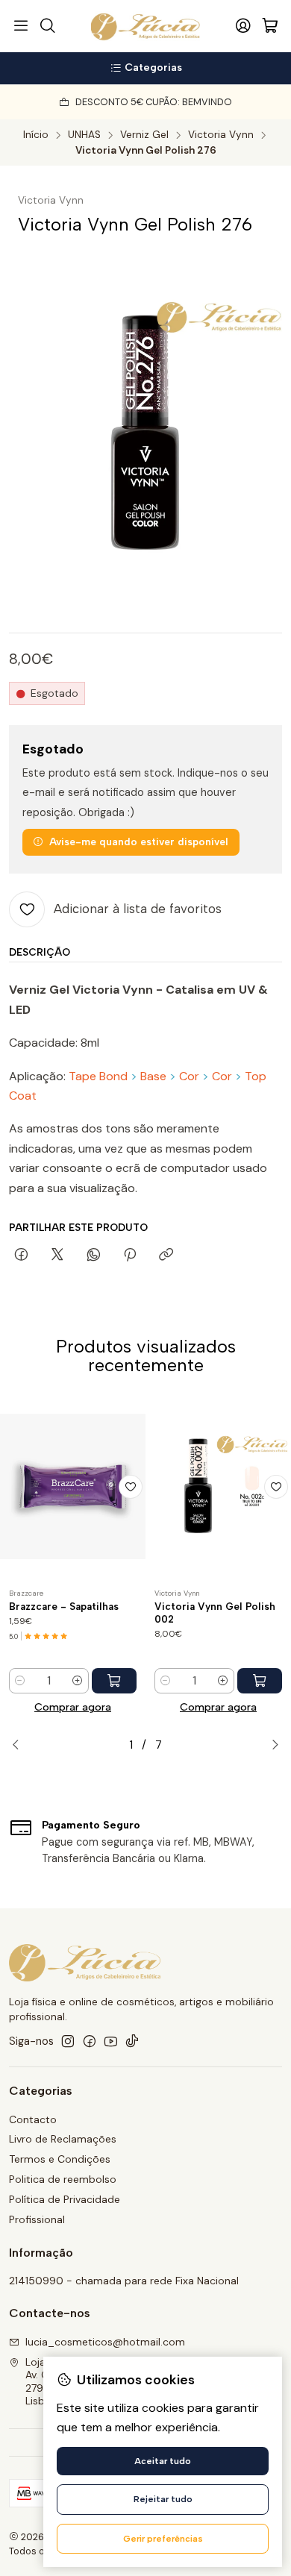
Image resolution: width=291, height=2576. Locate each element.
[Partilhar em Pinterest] (130, 1256)
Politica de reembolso (63, 2179)
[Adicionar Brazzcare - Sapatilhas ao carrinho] (114, 1681)
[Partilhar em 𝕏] (57, 1256)
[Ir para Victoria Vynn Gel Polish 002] (218, 1487)
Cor (189, 1076)
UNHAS (84, 135)
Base (153, 1076)
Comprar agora (73, 1707)
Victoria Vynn (221, 135)
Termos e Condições (60, 2159)
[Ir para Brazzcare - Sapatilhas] (73, 1487)
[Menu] (21, 26)
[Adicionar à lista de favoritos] (131, 1487)
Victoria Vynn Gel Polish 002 (215, 1613)
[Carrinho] (270, 26)
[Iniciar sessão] (243, 26)
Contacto (33, 2119)
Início (36, 135)
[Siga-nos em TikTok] (132, 2041)
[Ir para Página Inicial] (146, 26)
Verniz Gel (144, 135)
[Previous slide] (20, 1745)
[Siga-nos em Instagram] (68, 2041)
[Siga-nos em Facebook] (90, 2041)
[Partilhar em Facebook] (21, 1256)
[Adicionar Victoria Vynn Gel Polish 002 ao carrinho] (260, 1681)
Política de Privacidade (65, 2199)
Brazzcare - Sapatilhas (64, 1606)
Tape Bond (98, 1076)
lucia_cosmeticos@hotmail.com (105, 2342)
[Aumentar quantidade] (78, 1681)
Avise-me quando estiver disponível (139, 842)
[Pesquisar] (47, 26)
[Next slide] (271, 1745)
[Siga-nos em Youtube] (111, 2041)
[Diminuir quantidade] (20, 1681)
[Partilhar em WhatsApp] (94, 1256)
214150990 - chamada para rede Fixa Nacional (124, 2281)
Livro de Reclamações (63, 2139)
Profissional (37, 2219)
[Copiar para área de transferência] (166, 1256)
